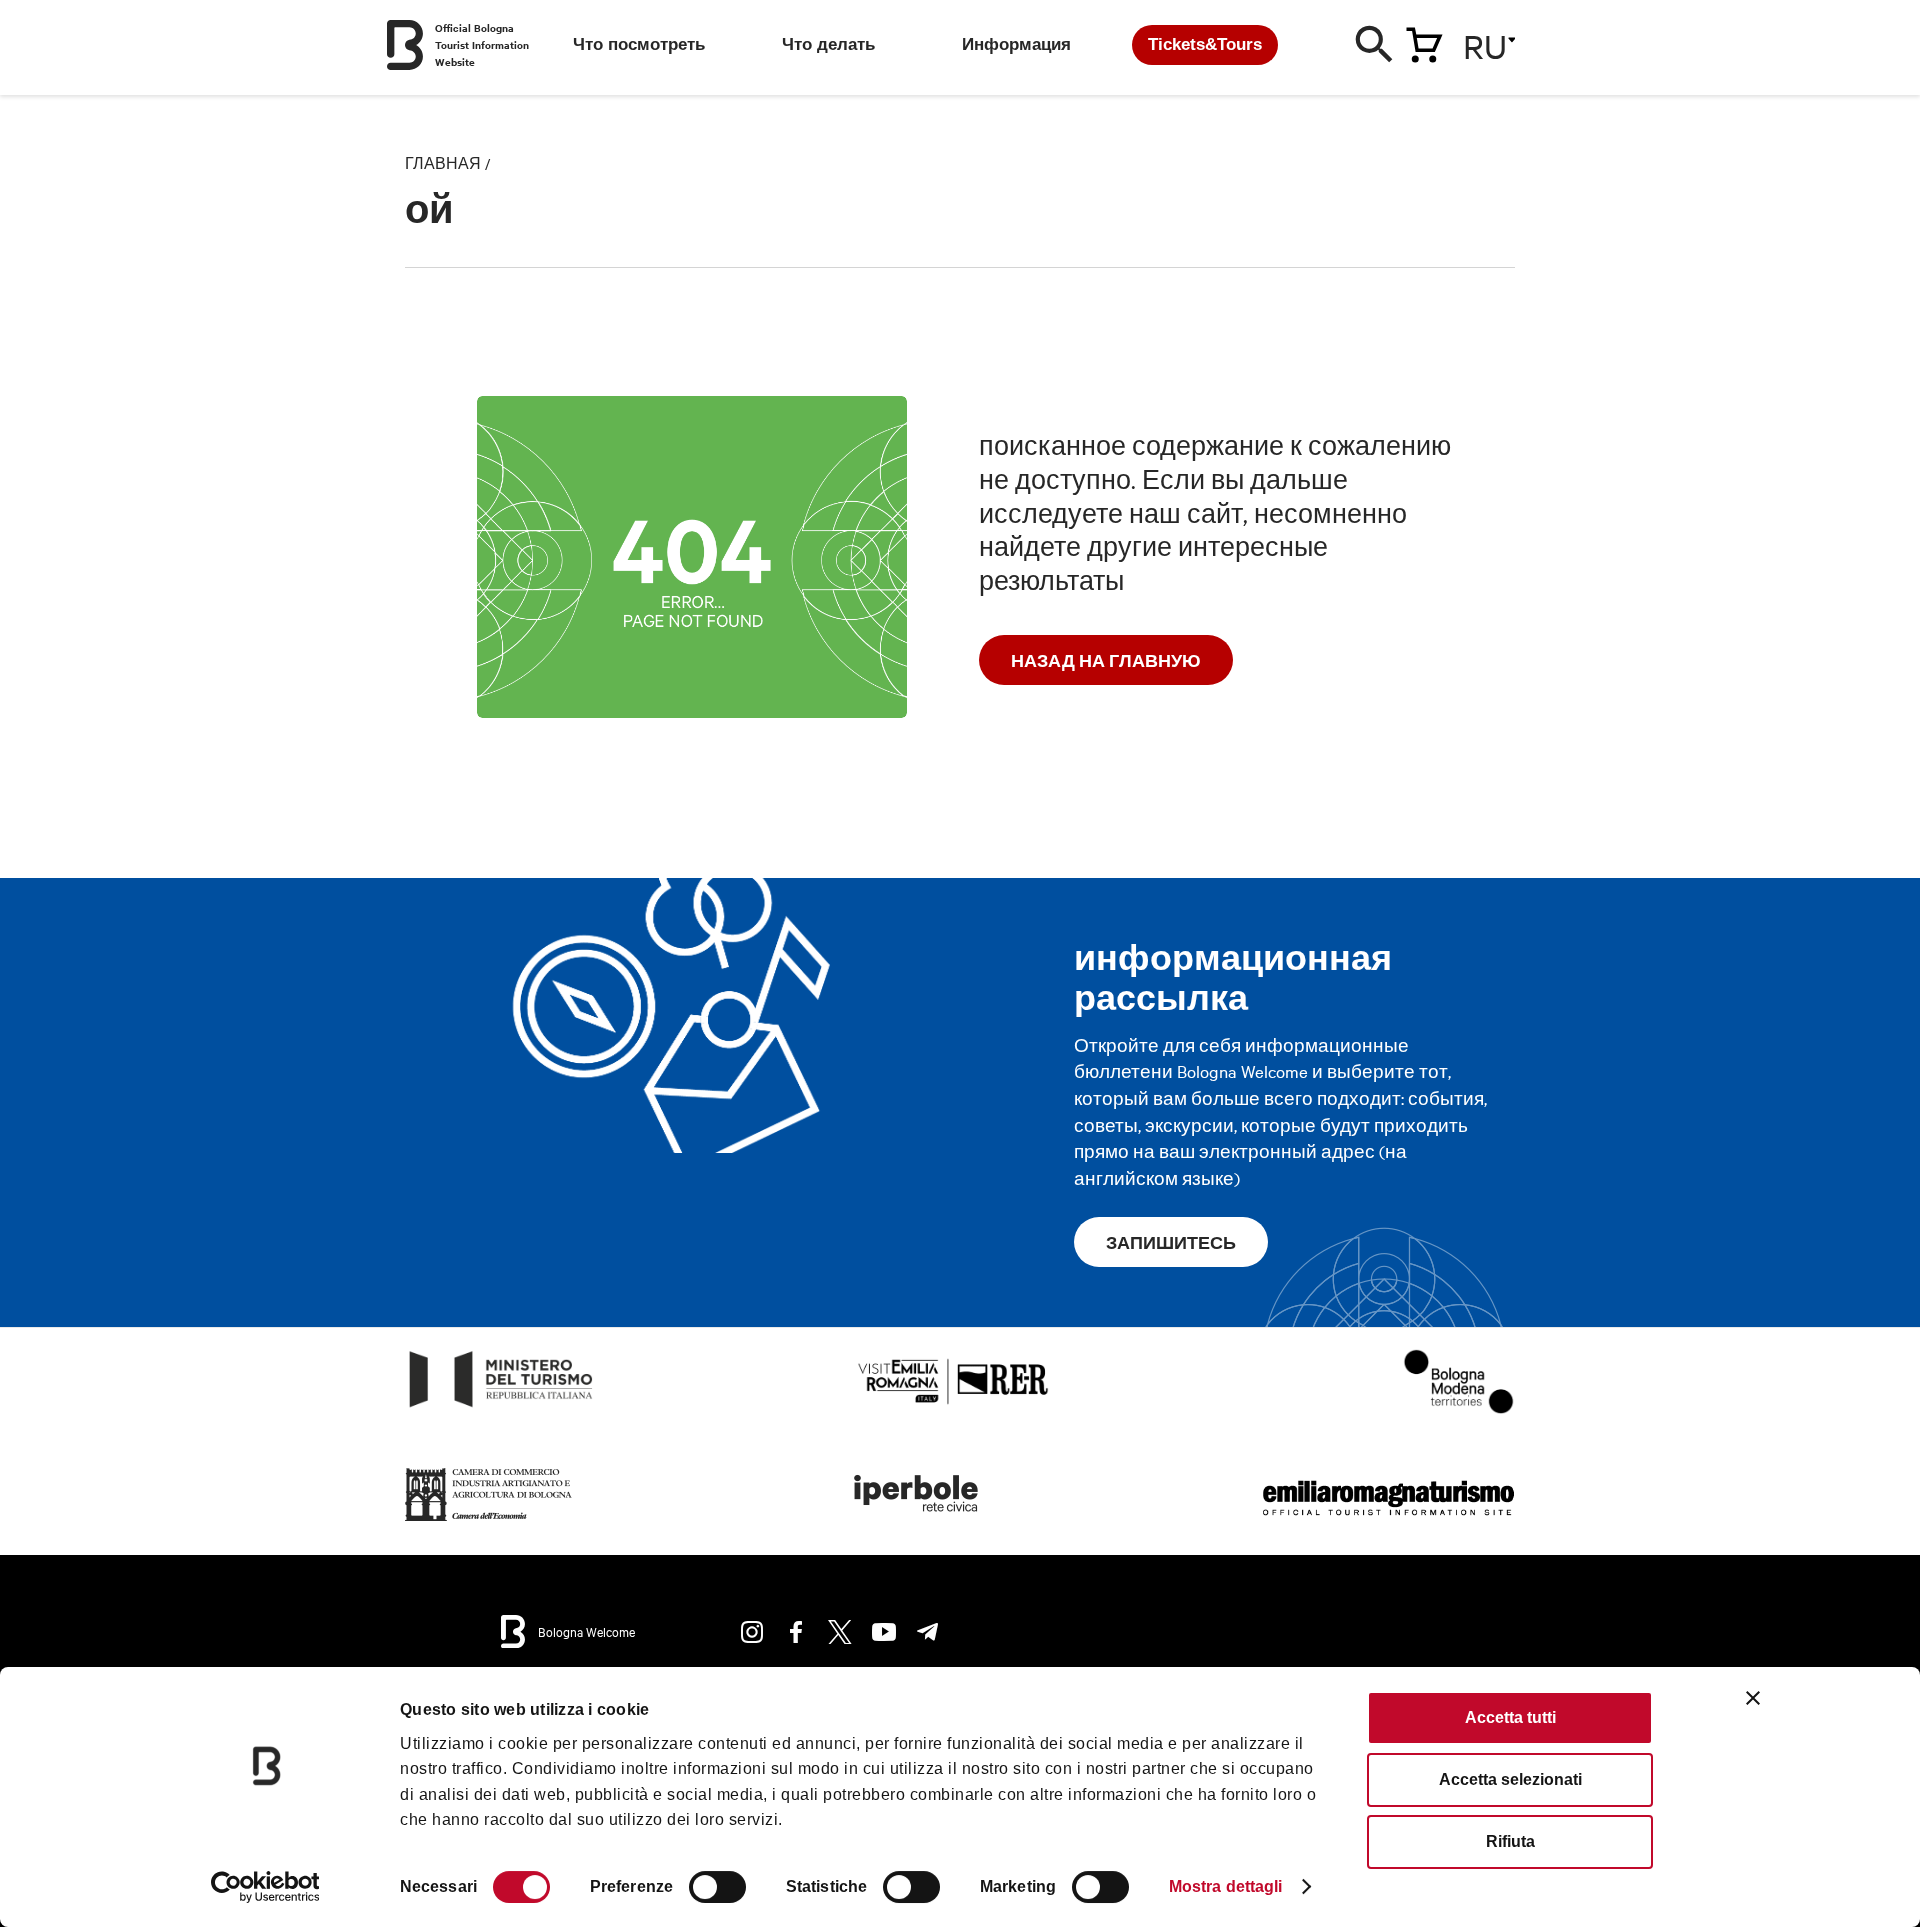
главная (443, 163)
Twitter (840, 1632)
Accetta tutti (1510, 1717)
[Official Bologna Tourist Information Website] (405, 45)
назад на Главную (1106, 660)
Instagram (752, 1632)
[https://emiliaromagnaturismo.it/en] (1388, 1521)
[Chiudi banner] (1753, 1698)
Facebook (796, 1632)
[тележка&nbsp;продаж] (1424, 41)
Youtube (884, 1632)
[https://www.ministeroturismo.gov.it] (501, 1407)
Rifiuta (1510, 1841)
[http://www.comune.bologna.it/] (917, 1521)
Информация (1016, 44)
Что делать (828, 44)
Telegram (928, 1632)
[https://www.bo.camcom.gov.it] (489, 1521)
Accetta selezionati (1510, 1779)
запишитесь (1171, 1242)
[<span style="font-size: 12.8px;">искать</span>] (1375, 49)
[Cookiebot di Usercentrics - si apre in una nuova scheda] (265, 1887)
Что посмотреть (639, 44)
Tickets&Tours (1205, 44)
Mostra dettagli (1226, 1886)
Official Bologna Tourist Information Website (482, 44)
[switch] (717, 1887)
